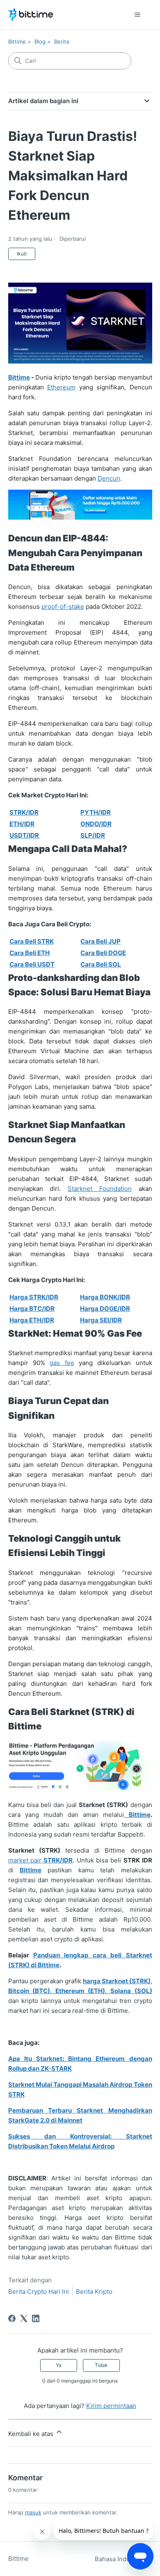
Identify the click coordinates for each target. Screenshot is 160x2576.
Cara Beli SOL (101, 964)
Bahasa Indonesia (121, 2559)
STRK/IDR (24, 812)
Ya (59, 2365)
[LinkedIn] (36, 2318)
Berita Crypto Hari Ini (39, 2292)
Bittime (17, 41)
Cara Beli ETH (30, 953)
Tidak (101, 2365)
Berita (62, 41)
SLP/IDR (93, 835)
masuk (33, 2512)
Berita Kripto (94, 2292)
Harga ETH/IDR (32, 1320)
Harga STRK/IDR (34, 1297)
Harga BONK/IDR (105, 1297)
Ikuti (22, 254)
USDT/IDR (25, 835)
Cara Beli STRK (32, 941)
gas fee (62, 1363)
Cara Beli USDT (32, 964)
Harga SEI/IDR (101, 1320)
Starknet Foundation (100, 1189)
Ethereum (61, 387)
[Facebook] (12, 2318)
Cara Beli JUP (101, 941)
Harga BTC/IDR (32, 1309)
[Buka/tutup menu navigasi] (138, 15)
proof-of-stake (63, 607)
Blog (40, 41)
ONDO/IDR (96, 824)
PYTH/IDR (96, 812)
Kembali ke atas (32, 2434)
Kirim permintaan (111, 2406)
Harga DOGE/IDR (105, 1309)
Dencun (109, 478)
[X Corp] (24, 2318)
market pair (40, 1860)
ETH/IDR (22, 824)
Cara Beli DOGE (103, 953)
